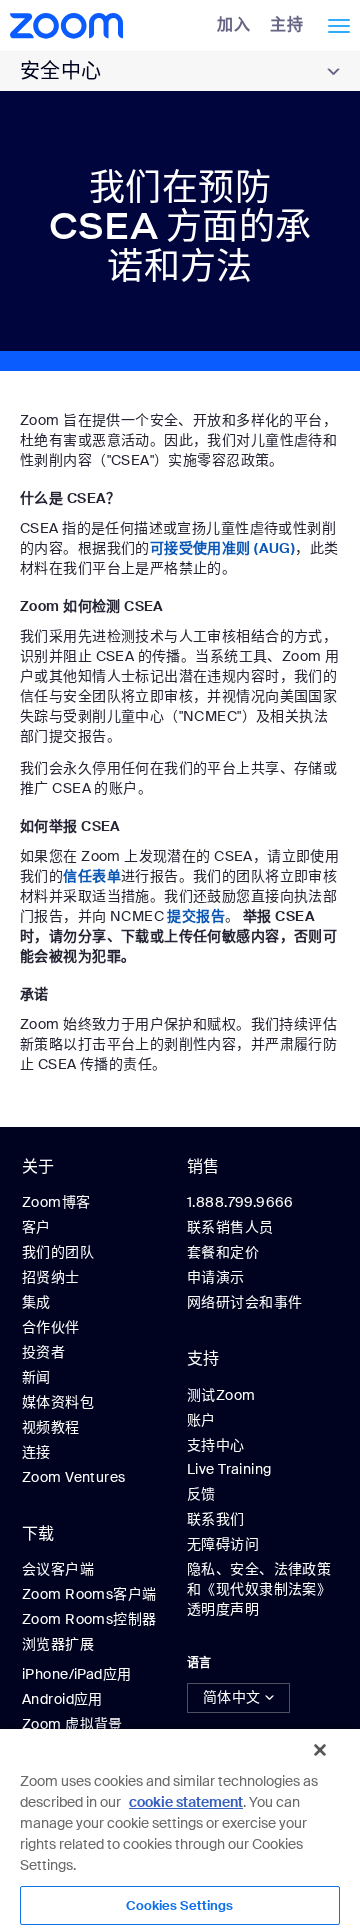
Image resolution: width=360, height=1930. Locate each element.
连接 (36, 1452)
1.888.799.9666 (240, 1202)
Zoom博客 (56, 1202)
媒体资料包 (58, 1402)
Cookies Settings (179, 1905)
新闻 (36, 1377)
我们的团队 (58, 1252)
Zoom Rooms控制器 (89, 1619)
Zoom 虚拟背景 (72, 1724)
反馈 (201, 1494)
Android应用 (62, 1699)
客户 (36, 1227)
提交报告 (196, 916)
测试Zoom (221, 1395)
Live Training (229, 1469)
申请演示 (216, 1277)
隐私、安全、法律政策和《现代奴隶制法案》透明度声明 (259, 1589)
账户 (201, 1420)
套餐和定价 (223, 1252)
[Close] (320, 1750)
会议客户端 (58, 1569)
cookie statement (186, 1802)
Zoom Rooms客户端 (89, 1594)
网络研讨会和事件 (244, 1302)
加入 (233, 24)
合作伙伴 (51, 1327)
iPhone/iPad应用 (76, 1674)
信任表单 (92, 876)
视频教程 (51, 1427)
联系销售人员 (230, 1227)
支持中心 (216, 1445)
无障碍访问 (223, 1544)
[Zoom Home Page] (72, 25)
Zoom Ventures (73, 1477)
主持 (286, 24)
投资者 (43, 1352)
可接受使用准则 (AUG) (222, 548)
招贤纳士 (51, 1277)
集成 (36, 1302)
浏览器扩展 (58, 1644)
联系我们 (216, 1519)
